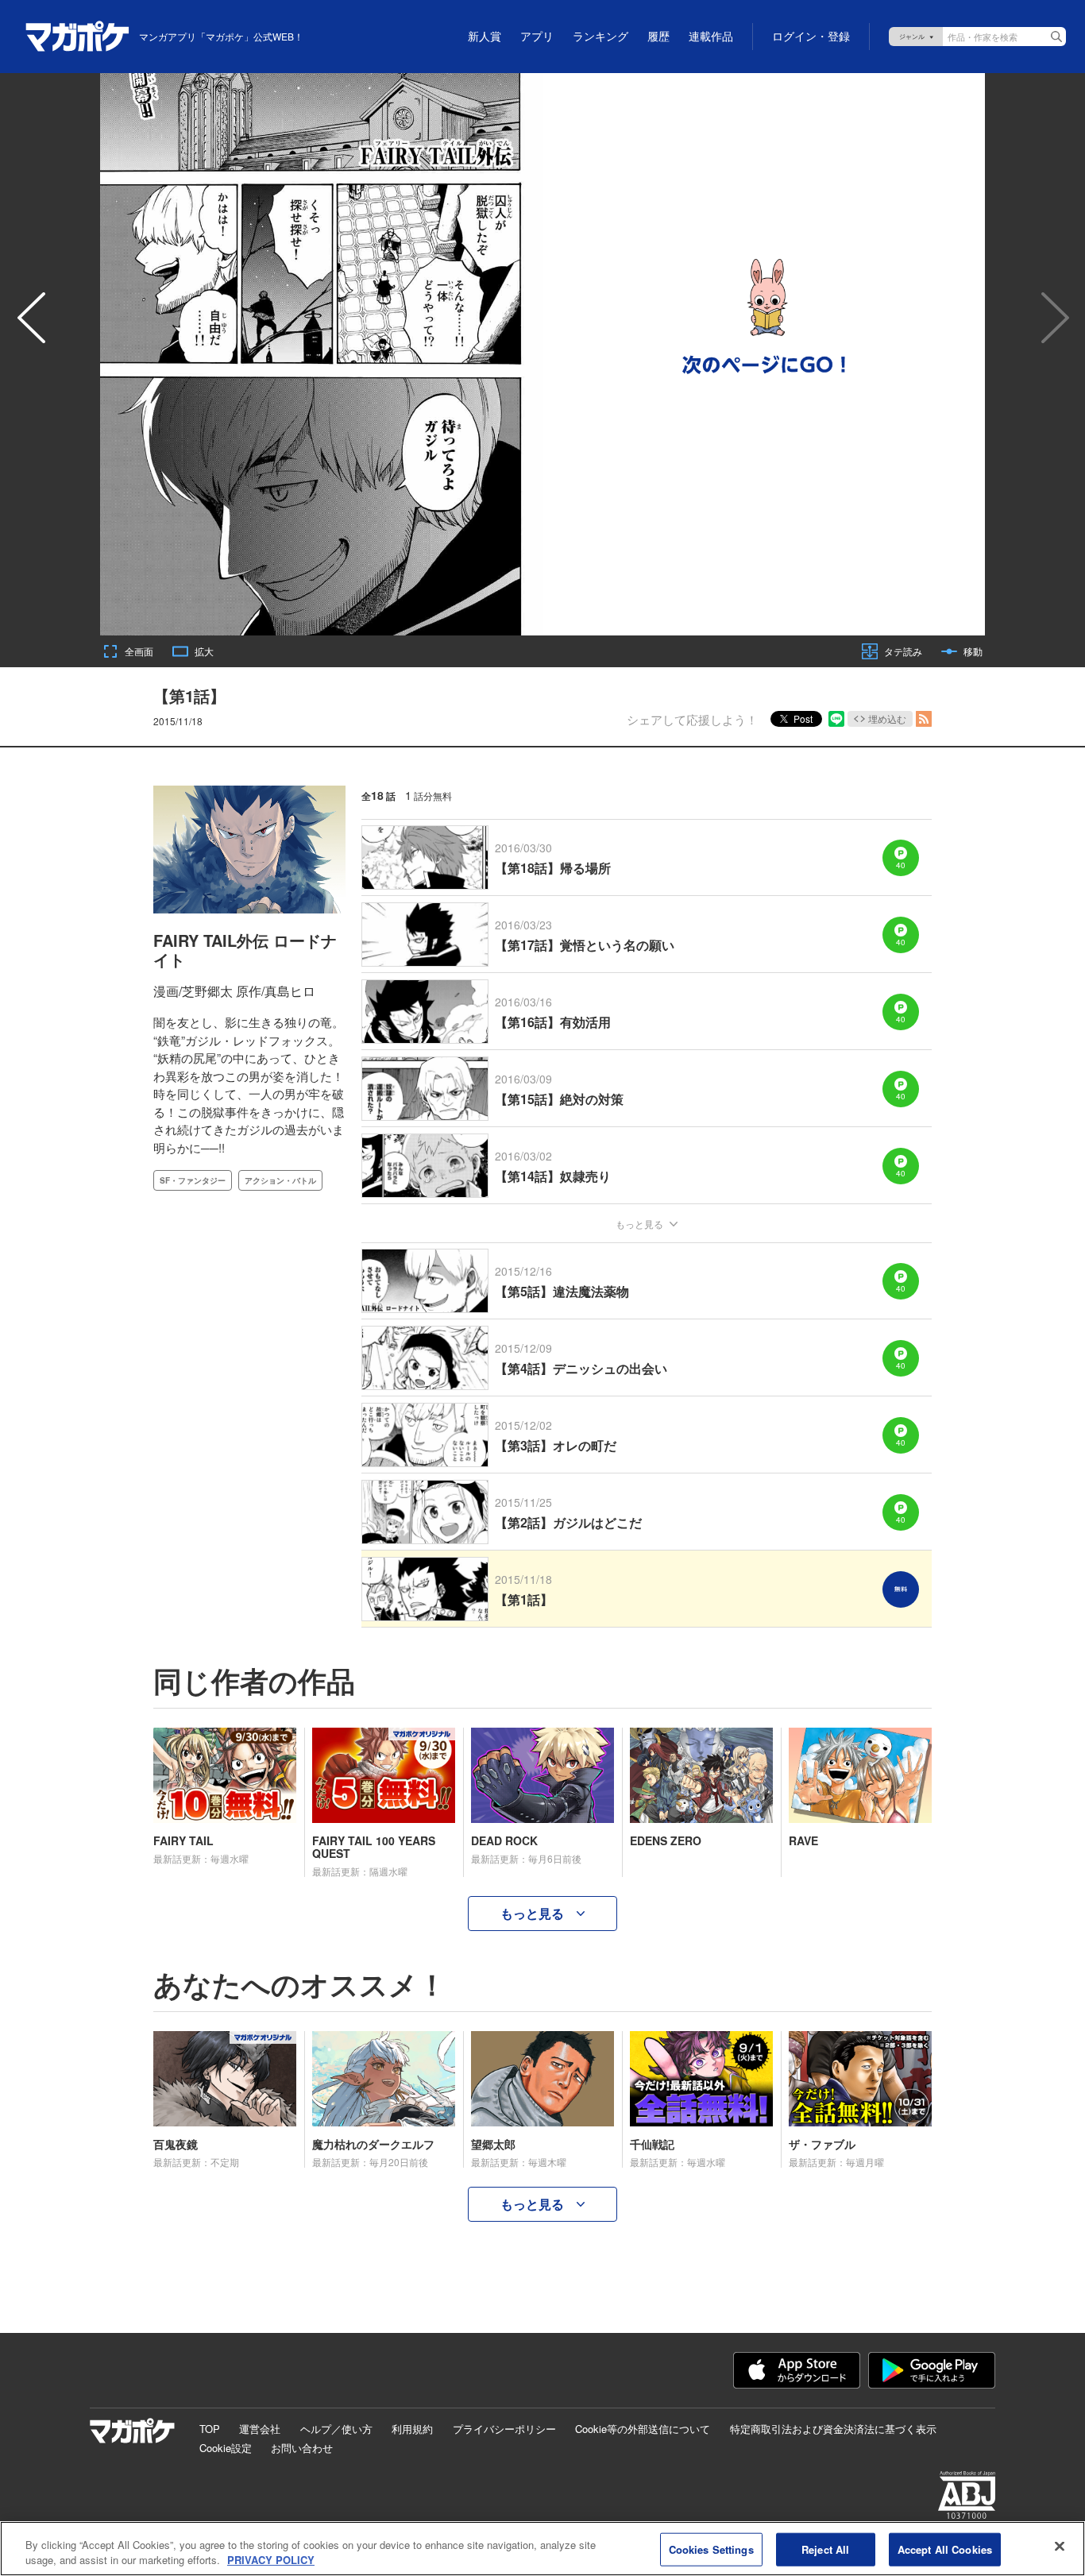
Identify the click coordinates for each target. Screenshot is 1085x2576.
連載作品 (711, 37)
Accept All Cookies (945, 2549)
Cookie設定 (226, 2448)
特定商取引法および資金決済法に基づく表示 (833, 2429)
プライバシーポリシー (504, 2429)
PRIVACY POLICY (271, 2560)
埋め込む (887, 718)
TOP (210, 2429)
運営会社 (260, 2429)
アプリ (537, 37)
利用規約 (412, 2429)
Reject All (825, 2549)
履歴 (658, 37)
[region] (542, 2549)
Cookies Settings (711, 2549)
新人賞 (485, 37)
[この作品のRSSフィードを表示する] (924, 719)
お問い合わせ (302, 2448)
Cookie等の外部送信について (643, 2429)
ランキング (600, 37)
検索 (1056, 37)
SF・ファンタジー (193, 1180)
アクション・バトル (280, 1180)
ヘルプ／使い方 (336, 2429)
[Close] (1060, 2547)
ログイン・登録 (811, 37)
